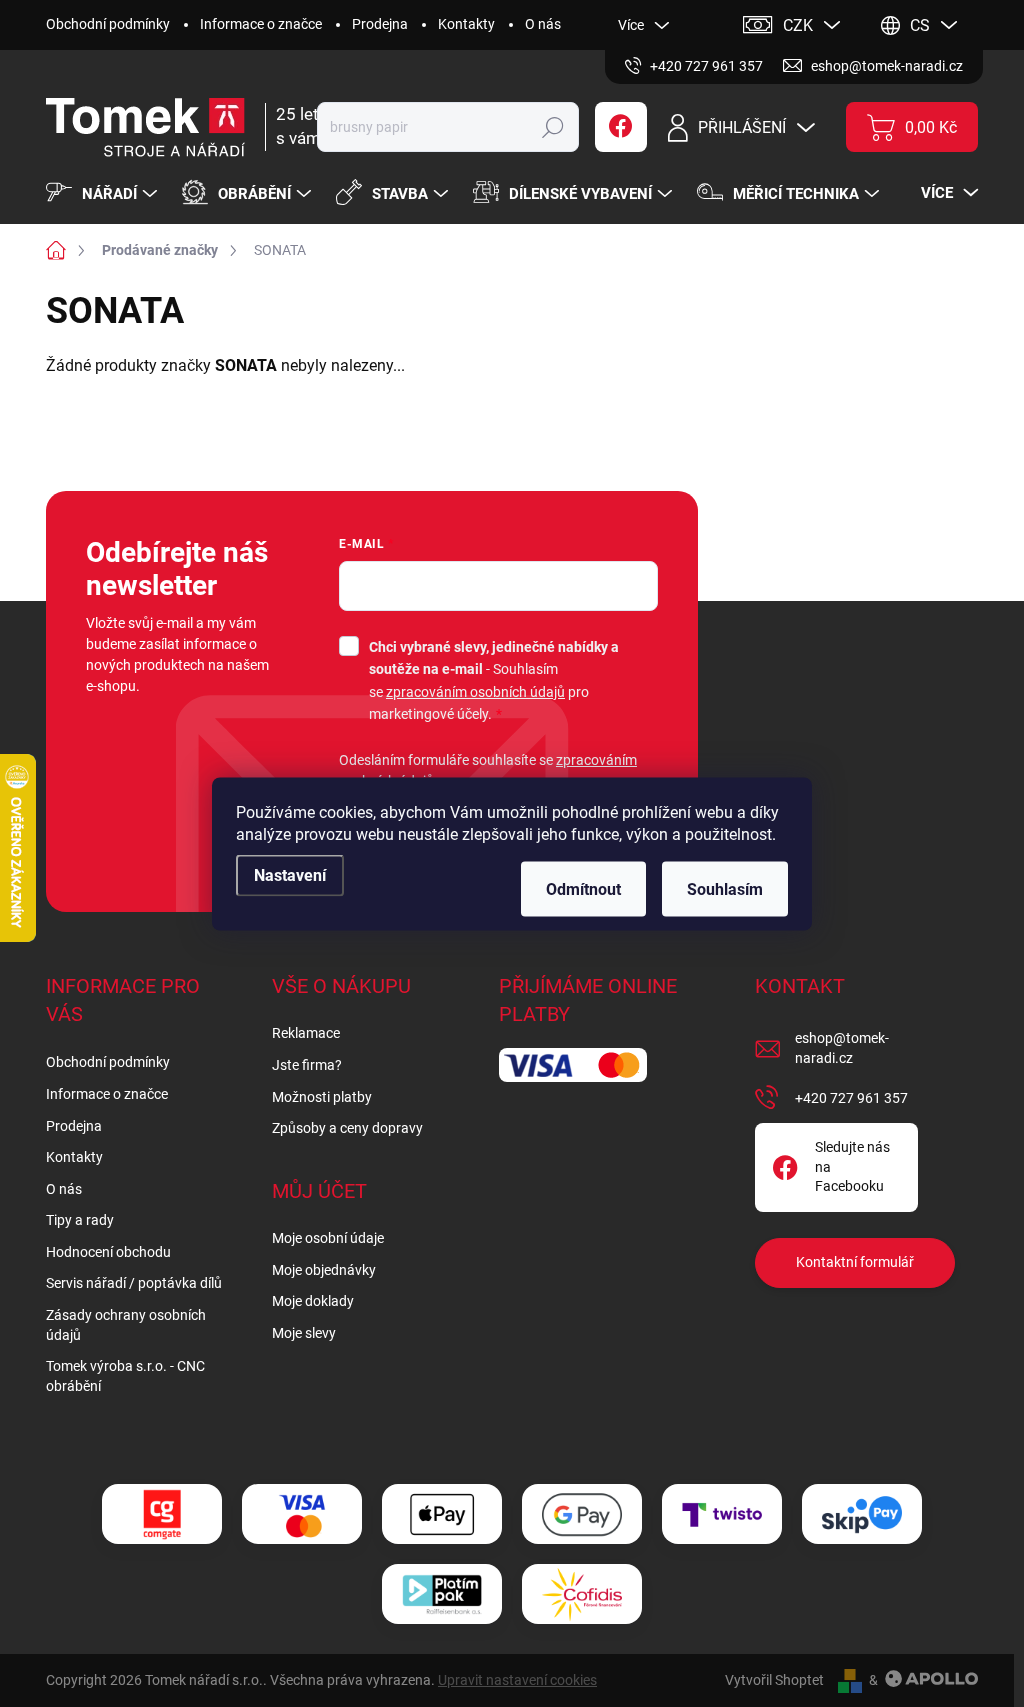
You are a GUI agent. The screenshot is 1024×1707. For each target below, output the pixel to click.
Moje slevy (304, 1333)
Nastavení (290, 874)
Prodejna (380, 24)
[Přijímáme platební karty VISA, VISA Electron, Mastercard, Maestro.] (302, 1514)
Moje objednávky (324, 1270)
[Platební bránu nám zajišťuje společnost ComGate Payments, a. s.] (162, 1514)
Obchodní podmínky (108, 24)
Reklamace (306, 1033)
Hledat (552, 127)
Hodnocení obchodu (108, 1252)
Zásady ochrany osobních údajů (126, 1325)
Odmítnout (583, 888)
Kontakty (466, 24)
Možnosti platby (322, 1097)
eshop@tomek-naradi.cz (842, 1048)
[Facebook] (621, 127)
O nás (543, 24)
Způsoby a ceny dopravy (347, 1128)
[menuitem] (104, 194)
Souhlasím (725, 888)
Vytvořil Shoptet (774, 1680)
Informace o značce (261, 24)
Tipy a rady (80, 1220)
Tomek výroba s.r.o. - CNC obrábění (125, 1376)
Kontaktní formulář (855, 1262)
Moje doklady (313, 1301)
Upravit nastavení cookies (517, 1680)
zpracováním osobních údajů (475, 692)
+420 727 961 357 (851, 1098)
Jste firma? (307, 1065)
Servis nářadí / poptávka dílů (134, 1283)
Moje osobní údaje (328, 1238)
